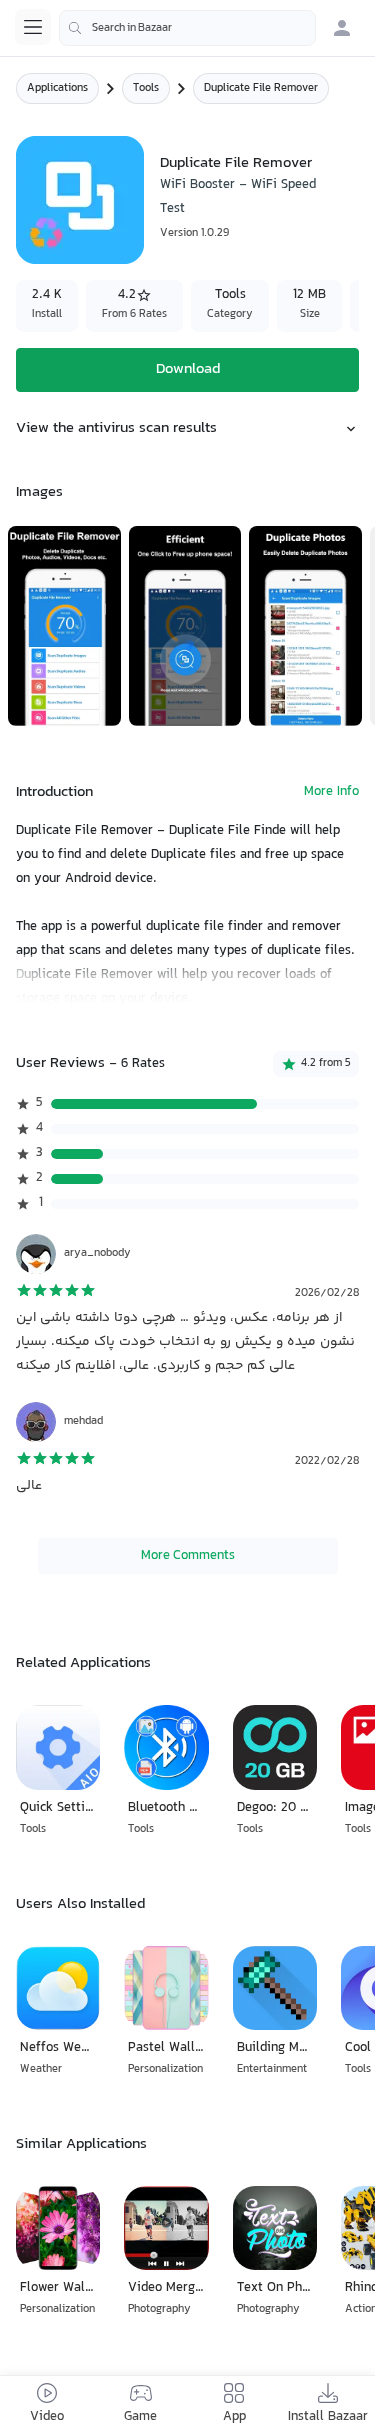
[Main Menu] (33, 27)
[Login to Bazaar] (342, 28)
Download (188, 369)
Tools (146, 88)
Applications (57, 88)
